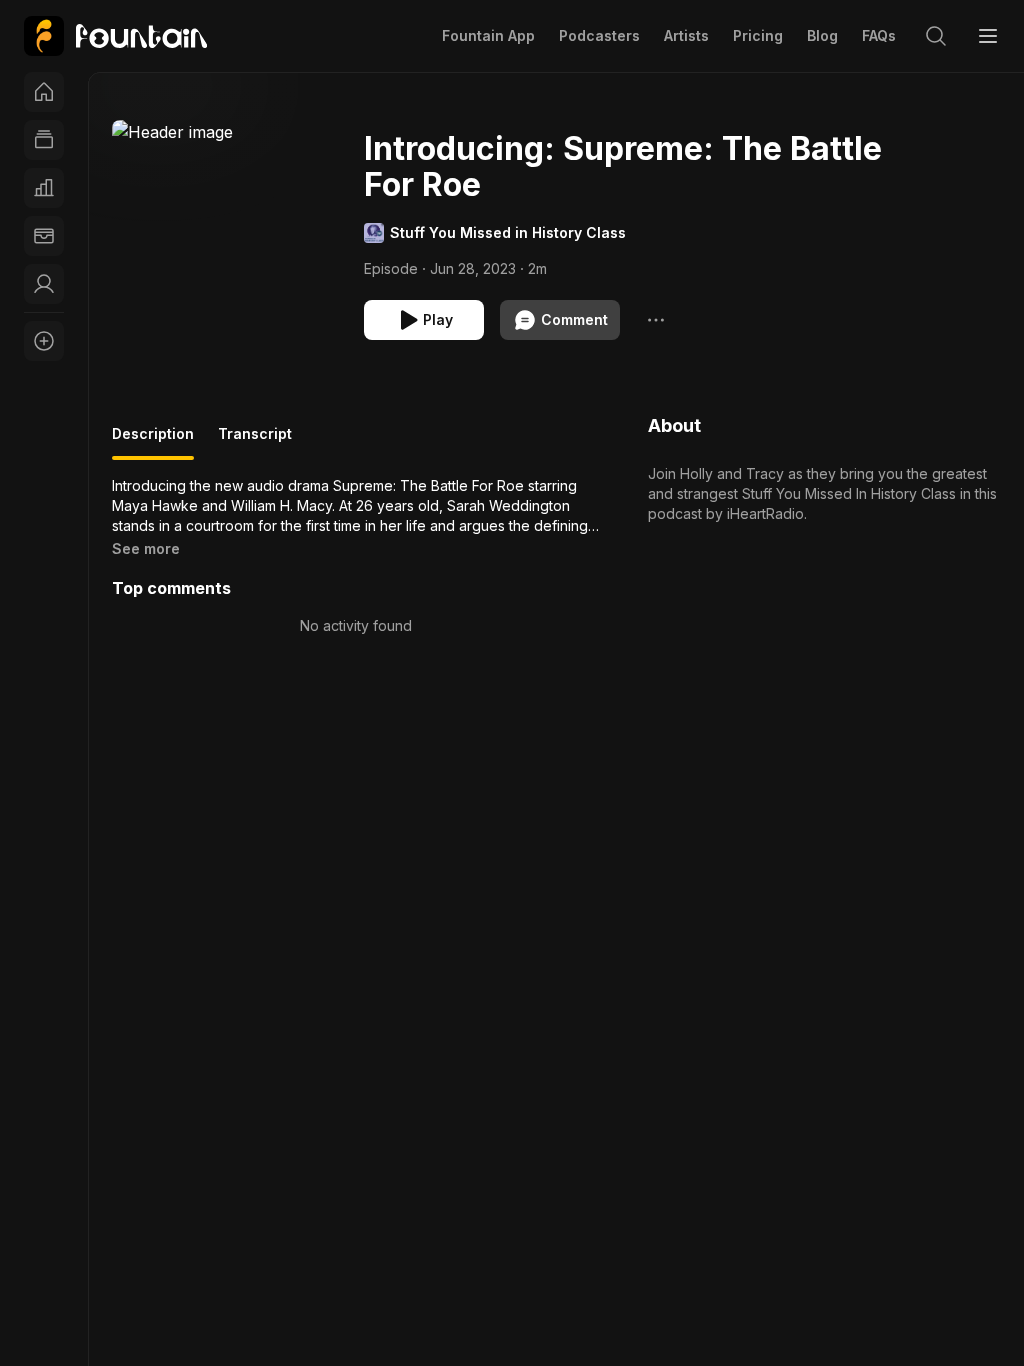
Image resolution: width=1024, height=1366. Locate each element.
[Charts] (44, 188)
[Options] (656, 320)
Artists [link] (686, 35)
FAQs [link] (879, 35)
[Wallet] (44, 236)
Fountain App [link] (488, 35)
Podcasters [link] (599, 35)
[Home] (44, 92)
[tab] (153, 442)
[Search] (936, 36)
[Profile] (44, 284)
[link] (115, 36)
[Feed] (44, 140)
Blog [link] (822, 35)
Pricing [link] (758, 35)
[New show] (44, 341)
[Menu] (988, 36)
